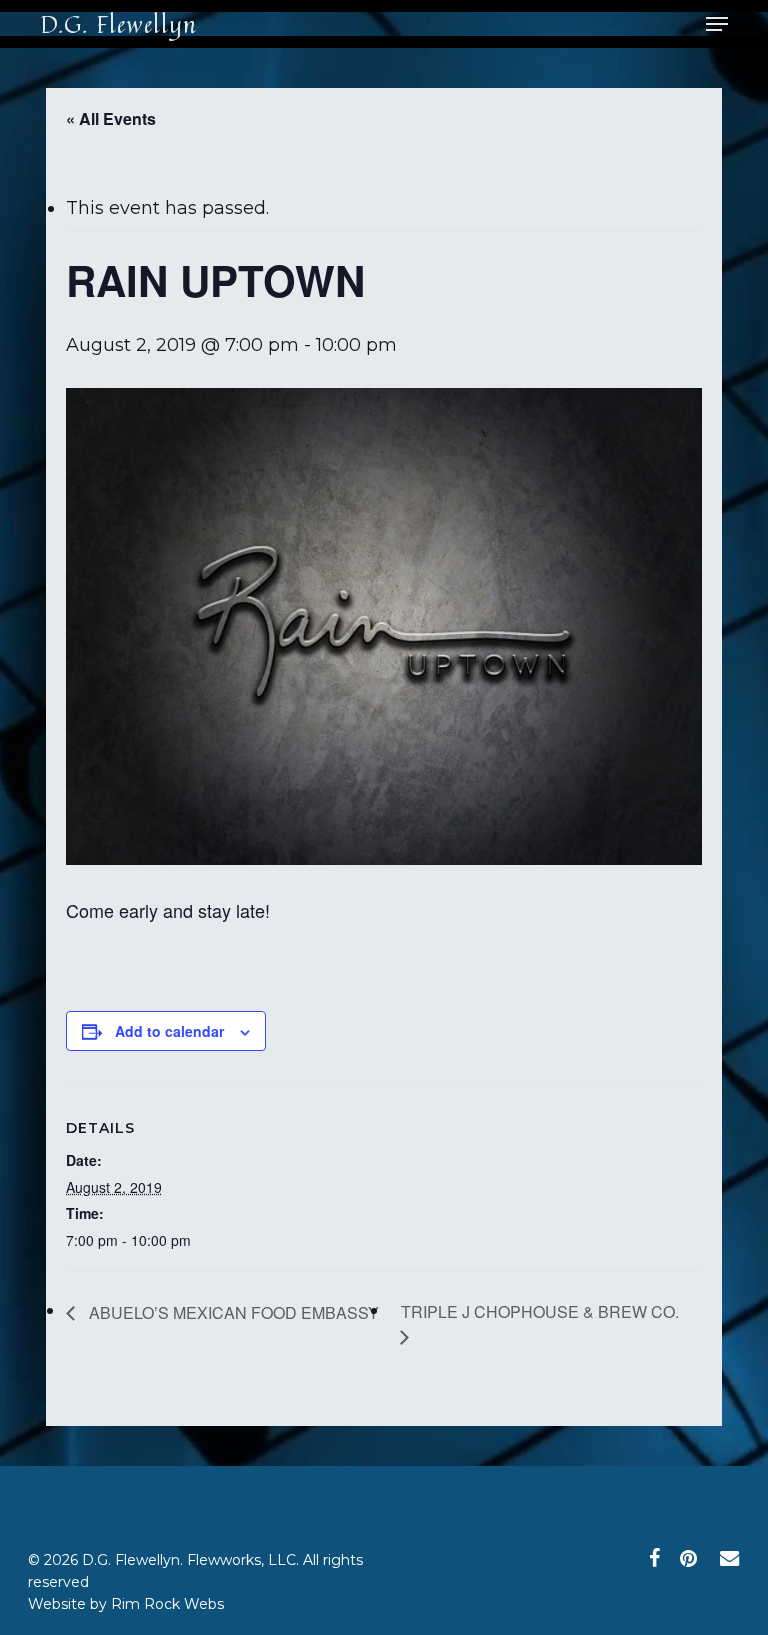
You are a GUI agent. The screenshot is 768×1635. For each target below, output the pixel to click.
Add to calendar (169, 1031)
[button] (717, 24)
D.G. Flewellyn (118, 24)
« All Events (111, 118)
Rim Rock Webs (167, 1604)
